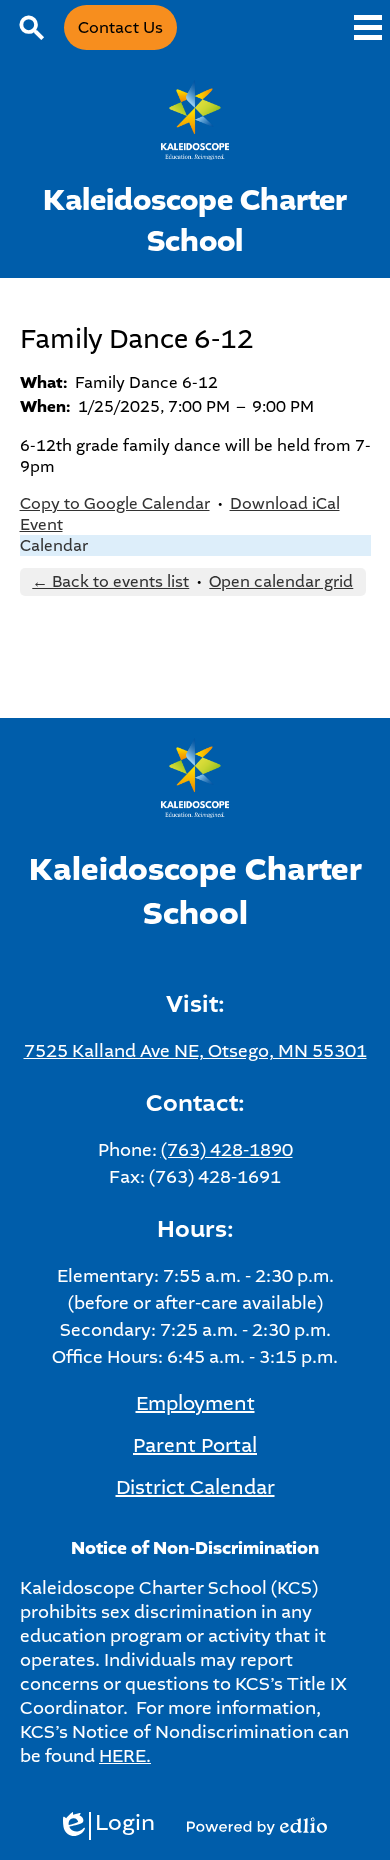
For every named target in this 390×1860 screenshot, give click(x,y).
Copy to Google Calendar (115, 503)
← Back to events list (110, 581)
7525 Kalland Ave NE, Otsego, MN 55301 (195, 1051)
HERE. (125, 1756)
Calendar (54, 545)
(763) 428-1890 (227, 1150)
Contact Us (120, 27)
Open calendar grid (281, 581)
